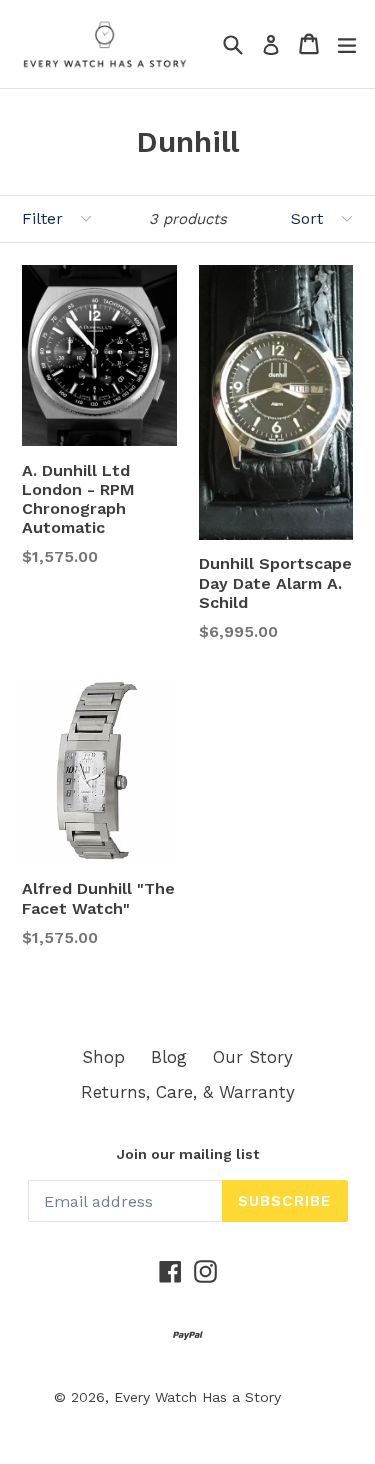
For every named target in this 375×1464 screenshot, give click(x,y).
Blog (169, 1057)
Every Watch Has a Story (197, 1397)
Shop (103, 1057)
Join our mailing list (188, 1154)
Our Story (253, 1057)
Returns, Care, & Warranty (188, 1092)
